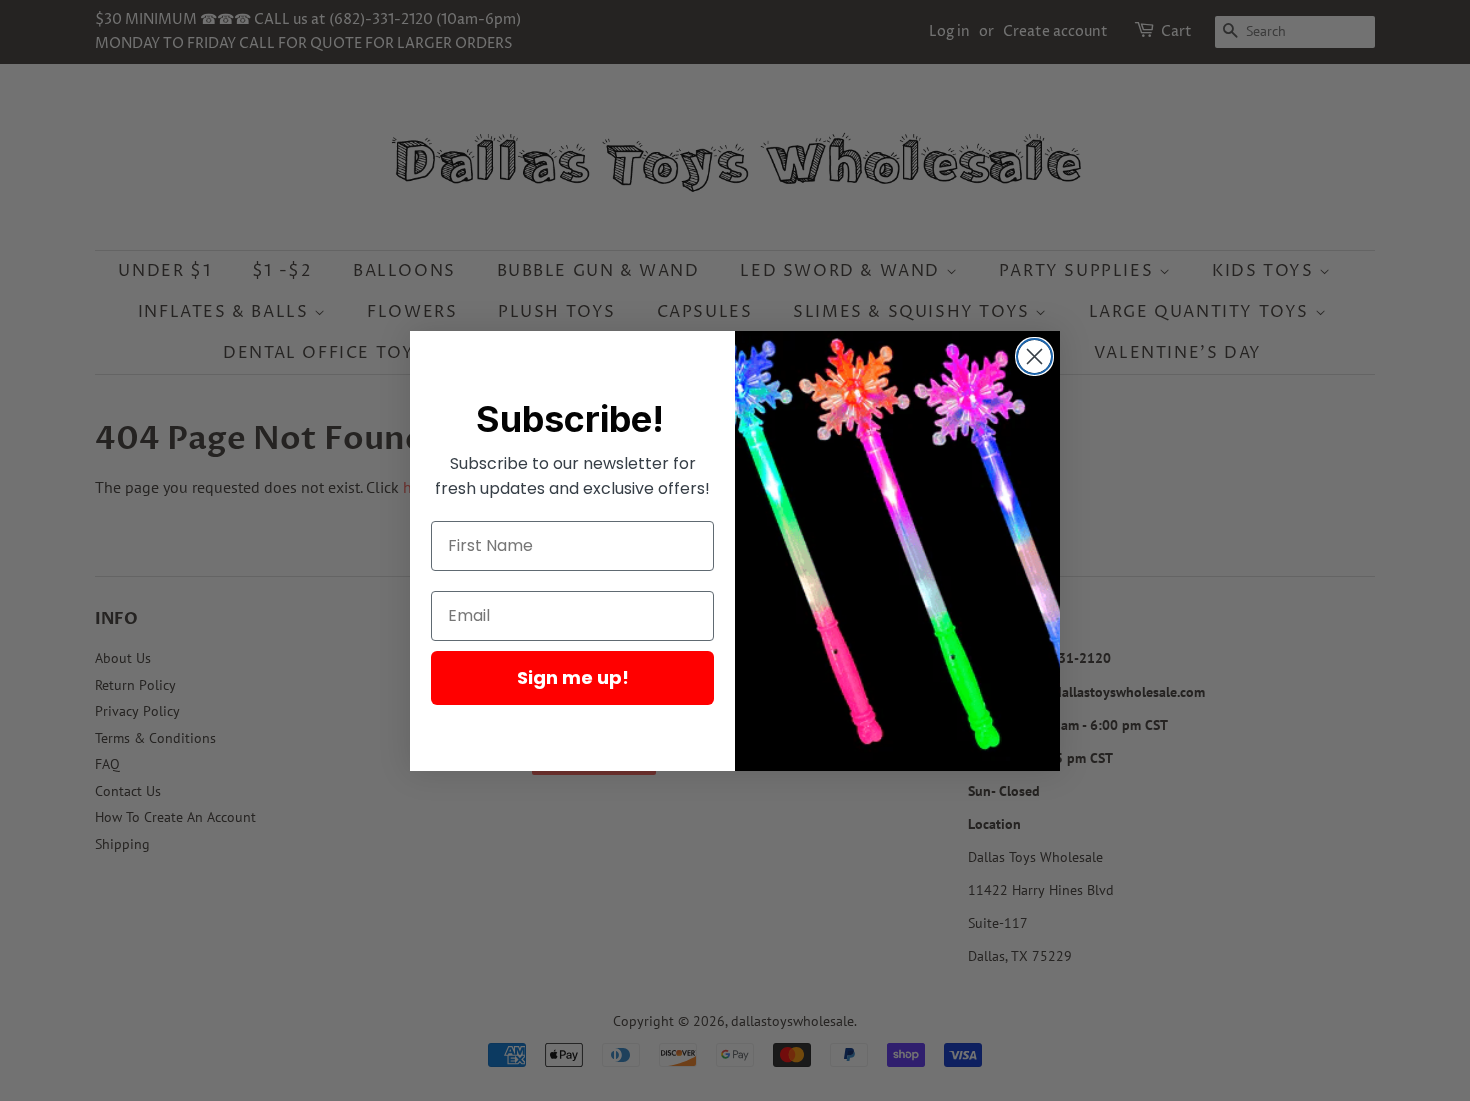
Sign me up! (573, 677)
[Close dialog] (1034, 356)
